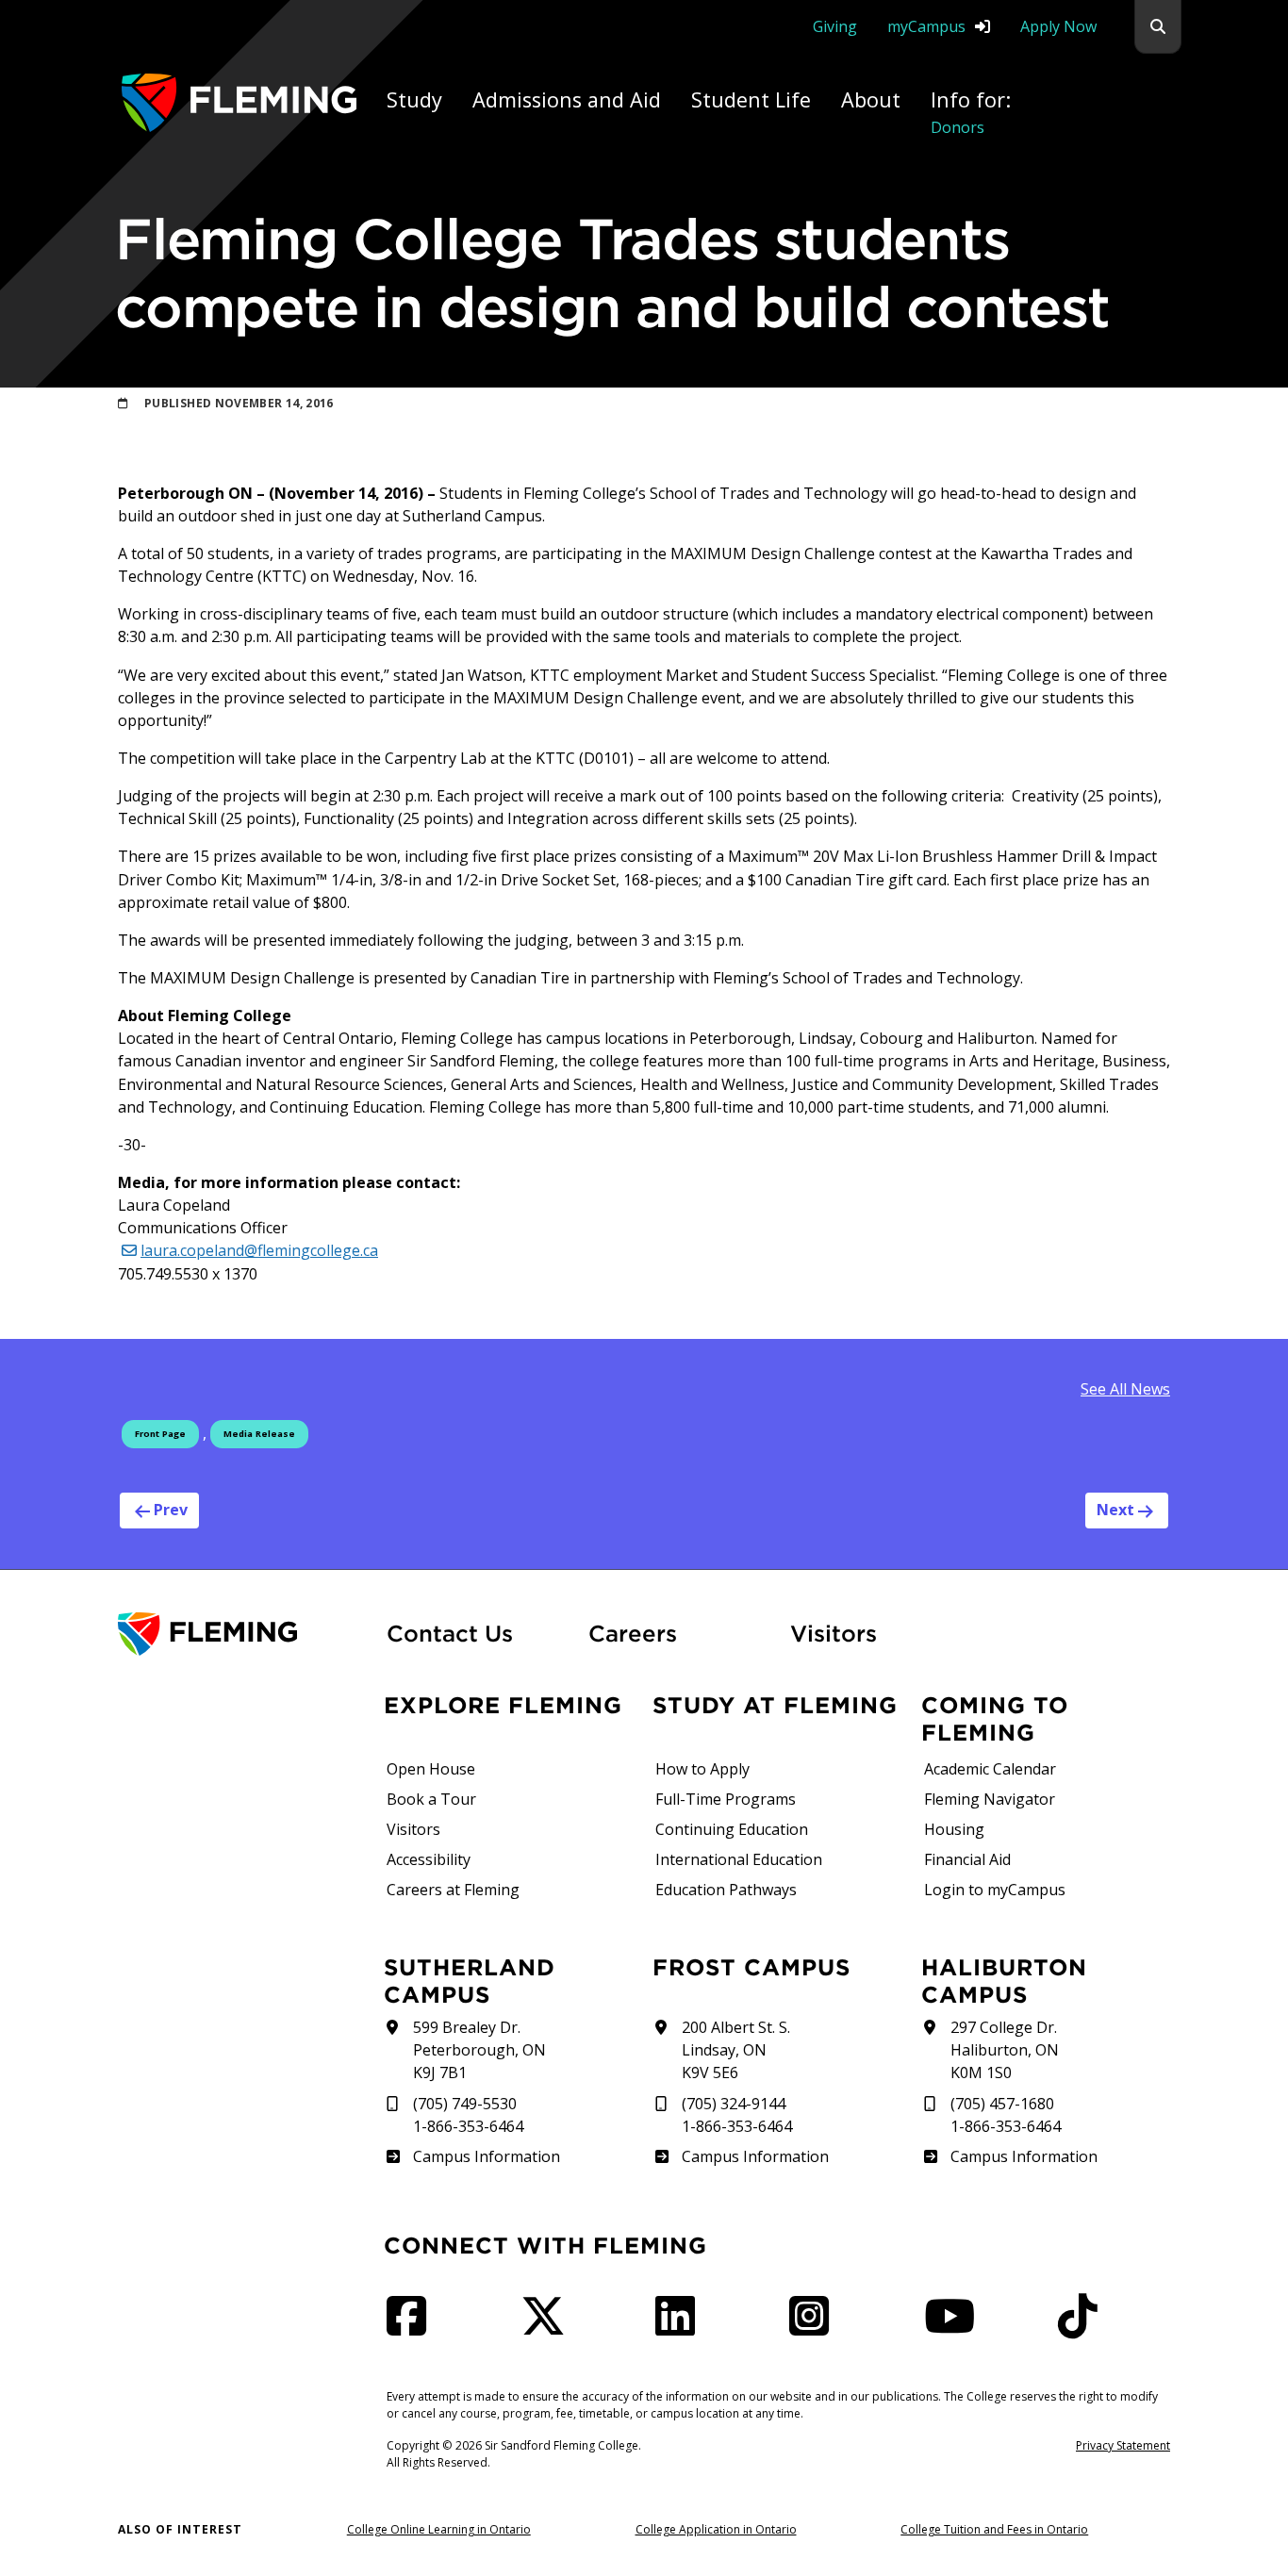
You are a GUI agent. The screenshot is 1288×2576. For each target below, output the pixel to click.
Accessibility (429, 1859)
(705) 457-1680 (1002, 2104)
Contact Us (450, 1633)
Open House (431, 1769)
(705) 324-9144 (734, 2104)
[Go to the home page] (239, 102)
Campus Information (486, 2156)
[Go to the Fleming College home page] (241, 1635)
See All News (1125, 1389)
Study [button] (414, 99)
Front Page (160, 1434)
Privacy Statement (1123, 2445)
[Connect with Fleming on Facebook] (412, 2327)
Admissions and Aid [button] (567, 99)
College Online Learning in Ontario (439, 2529)
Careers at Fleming (453, 1890)
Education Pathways (726, 1890)
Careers (678, 1633)
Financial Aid (967, 1859)
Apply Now (1058, 26)
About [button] (871, 99)
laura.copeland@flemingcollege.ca (259, 1250)
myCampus (926, 26)
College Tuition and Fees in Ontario (994, 2529)
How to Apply (702, 1769)
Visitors (834, 1633)
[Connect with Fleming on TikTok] (1083, 2327)
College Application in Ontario (716, 2529)
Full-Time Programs (726, 1799)
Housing (954, 1829)
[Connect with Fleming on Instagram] (815, 2327)
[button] (1158, 27)
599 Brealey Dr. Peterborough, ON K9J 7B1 (479, 2050)
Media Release (259, 1434)
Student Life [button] (751, 99)
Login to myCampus (995, 1890)
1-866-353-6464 (468, 2126)
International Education (739, 1859)
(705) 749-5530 (465, 2104)
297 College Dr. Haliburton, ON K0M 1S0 (1005, 2050)
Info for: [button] (971, 112)
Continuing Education (732, 1829)
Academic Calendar (990, 1769)
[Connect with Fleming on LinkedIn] (681, 2327)
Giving (835, 26)
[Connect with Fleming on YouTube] (955, 2327)
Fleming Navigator (990, 1799)
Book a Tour (431, 1799)
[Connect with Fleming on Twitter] (549, 2327)
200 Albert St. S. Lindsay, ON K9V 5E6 (736, 2050)
